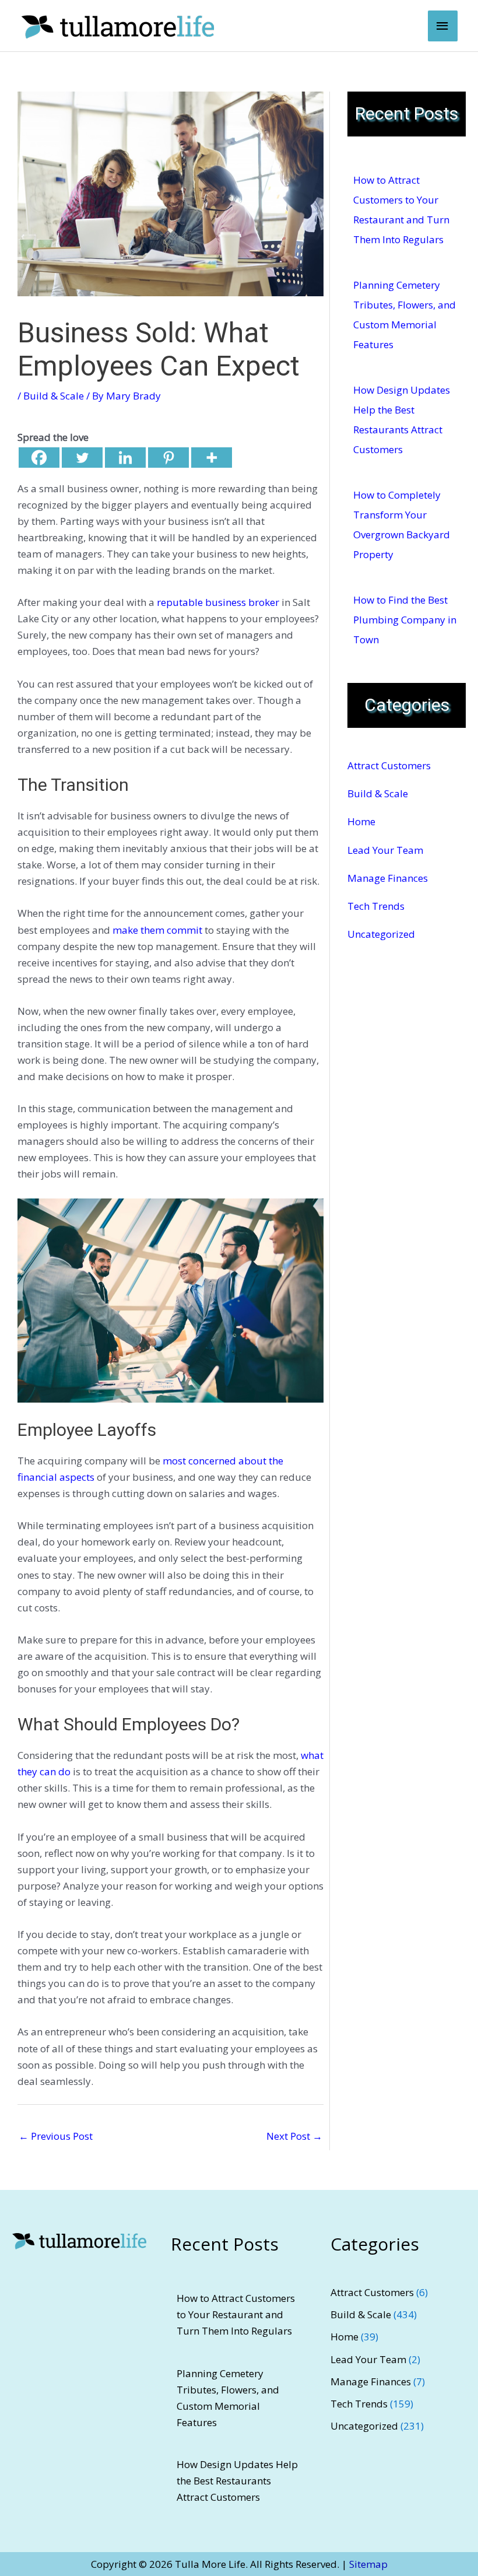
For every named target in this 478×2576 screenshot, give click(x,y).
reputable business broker (218, 602)
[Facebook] (39, 458)
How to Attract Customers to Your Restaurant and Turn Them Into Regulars (236, 2314)
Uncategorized (381, 934)
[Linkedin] (125, 458)
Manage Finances (388, 878)
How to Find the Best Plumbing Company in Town (405, 620)
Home (361, 821)
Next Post (294, 2136)
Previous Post (56, 2136)
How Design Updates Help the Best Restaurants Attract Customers (237, 2481)
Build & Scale (54, 396)
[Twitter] (82, 458)
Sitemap (368, 2564)
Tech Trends (376, 906)
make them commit (157, 930)
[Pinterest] (168, 458)
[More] (212, 458)
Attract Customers (389, 765)
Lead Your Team (385, 850)
